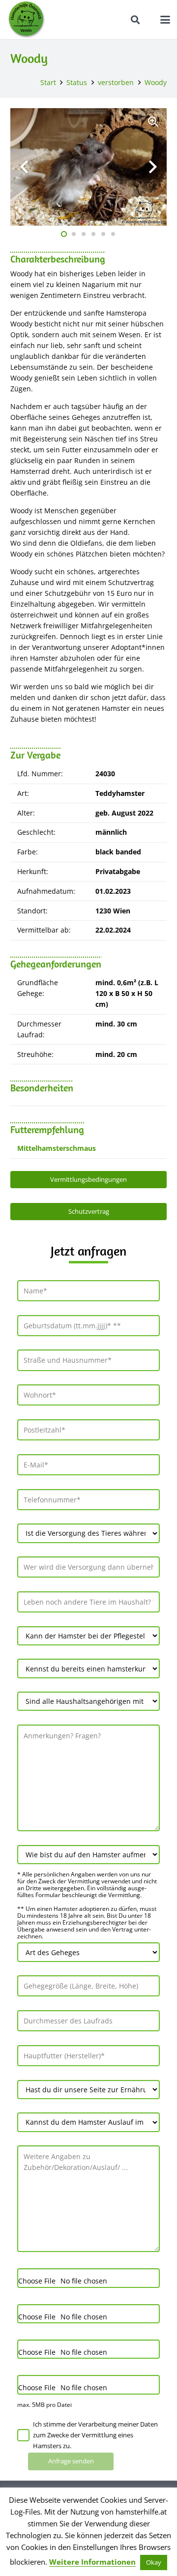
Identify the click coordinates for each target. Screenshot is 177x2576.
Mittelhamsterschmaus (57, 1148)
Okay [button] (154, 2562)
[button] (136, 20)
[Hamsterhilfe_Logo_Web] (27, 20)
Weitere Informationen (92, 2562)
